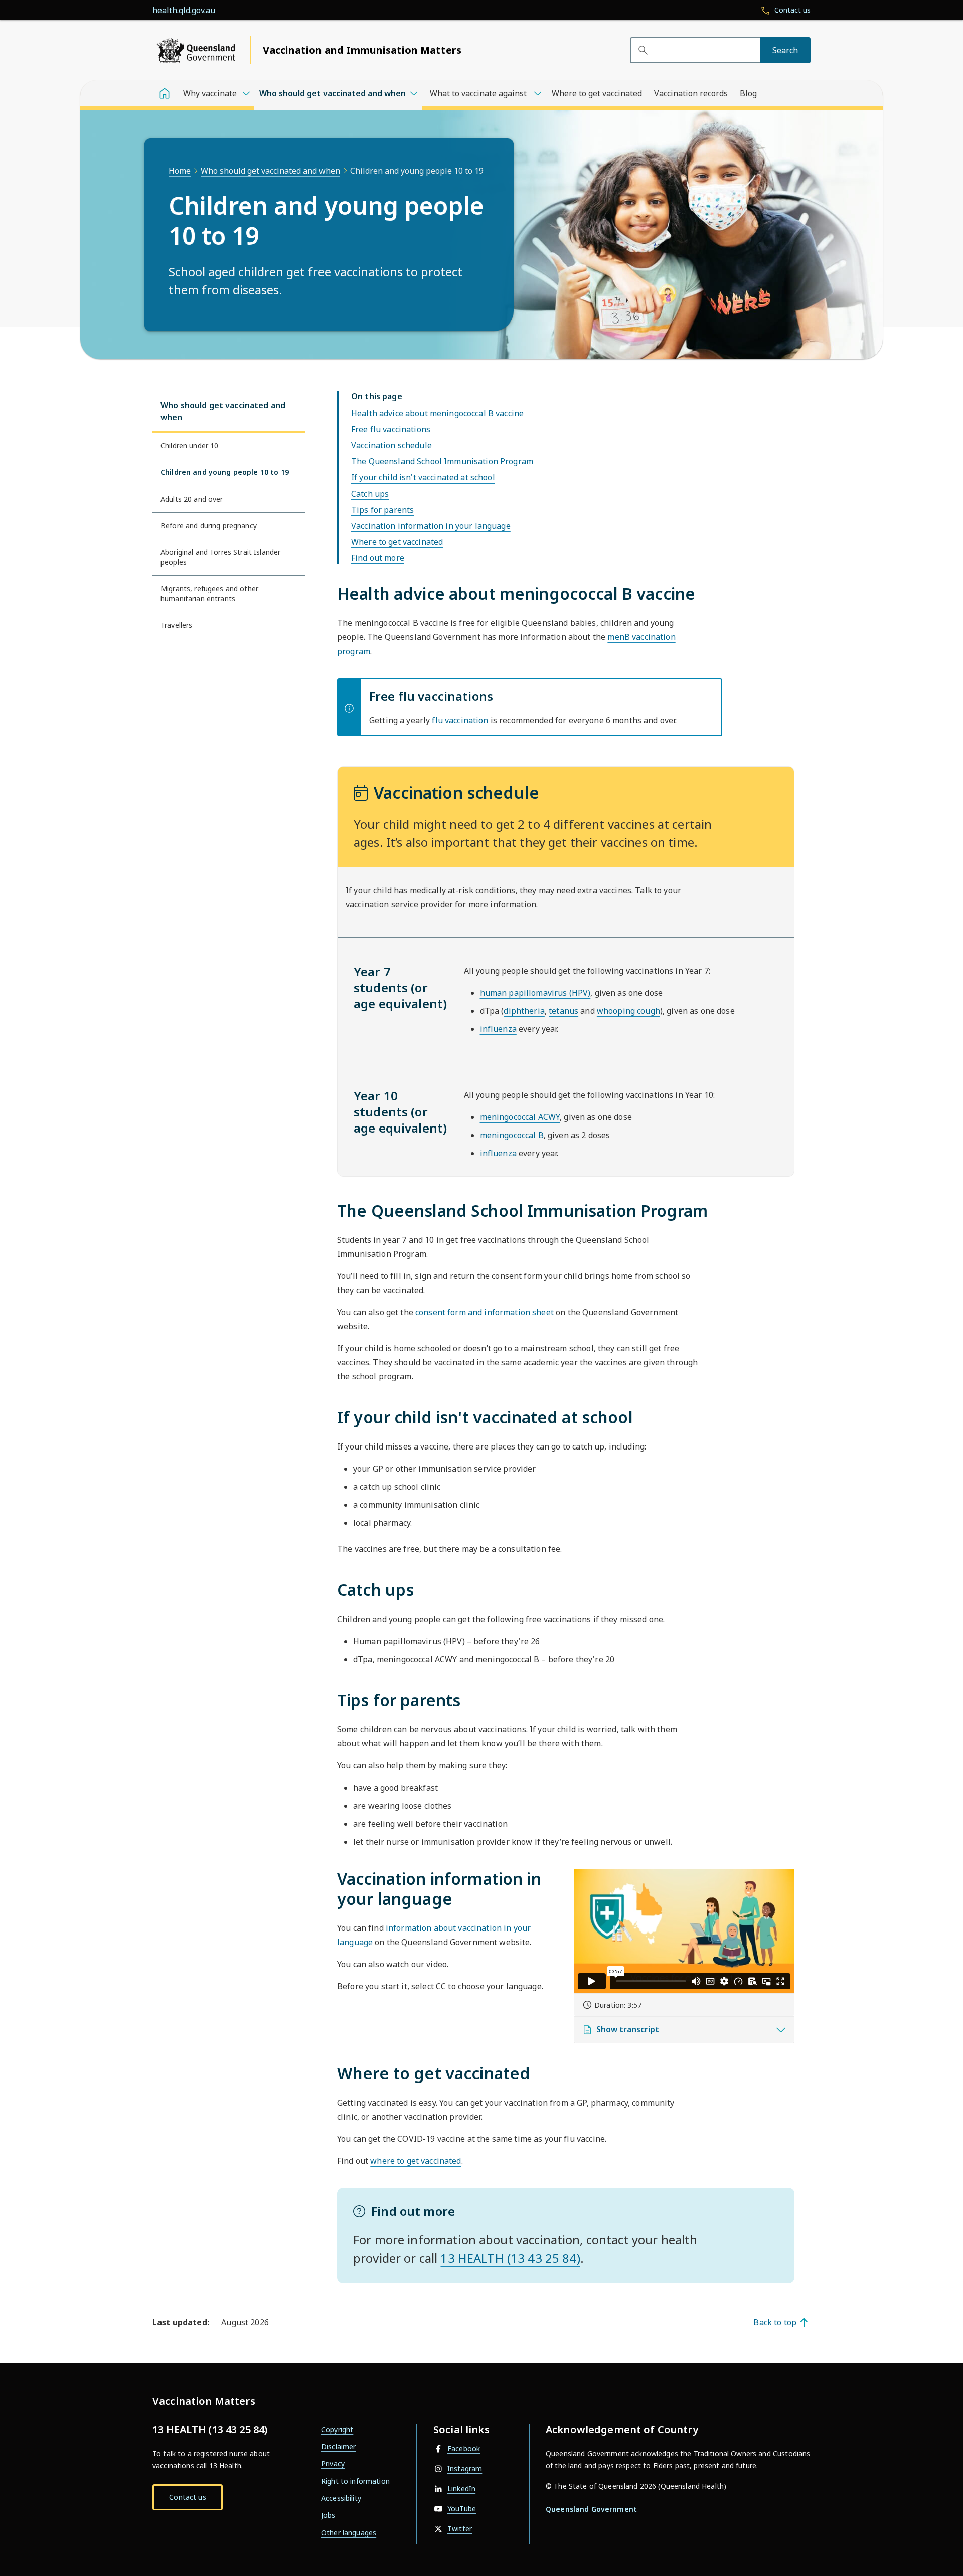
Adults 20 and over (192, 499)
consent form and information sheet (485, 1312)
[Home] (165, 93)
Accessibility (341, 2498)
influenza (498, 1029)
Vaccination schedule (391, 445)
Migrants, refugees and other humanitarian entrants (209, 594)
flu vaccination (460, 720)
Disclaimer (338, 2446)
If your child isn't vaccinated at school (423, 477)
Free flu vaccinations (391, 429)
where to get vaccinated (416, 2161)
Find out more (378, 558)
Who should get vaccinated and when (270, 171)
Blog (748, 93)
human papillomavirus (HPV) (535, 993)
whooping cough (628, 1011)
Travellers (176, 625)
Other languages (349, 2533)
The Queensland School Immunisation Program (442, 461)
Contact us (187, 2497)
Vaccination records (691, 93)
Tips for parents (382, 510)
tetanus (564, 1011)
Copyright (337, 2429)
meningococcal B (512, 1135)
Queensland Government (591, 2509)
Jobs (328, 2515)
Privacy (333, 2463)
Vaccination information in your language (431, 526)
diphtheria (524, 1011)
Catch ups (370, 494)
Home (180, 171)
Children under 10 (189, 446)
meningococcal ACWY (520, 1117)
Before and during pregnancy (209, 525)
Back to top (775, 2322)
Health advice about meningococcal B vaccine (437, 413)
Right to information (355, 2481)
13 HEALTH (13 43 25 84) (510, 2258)
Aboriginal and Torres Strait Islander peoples (220, 557)
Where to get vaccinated (597, 93)
